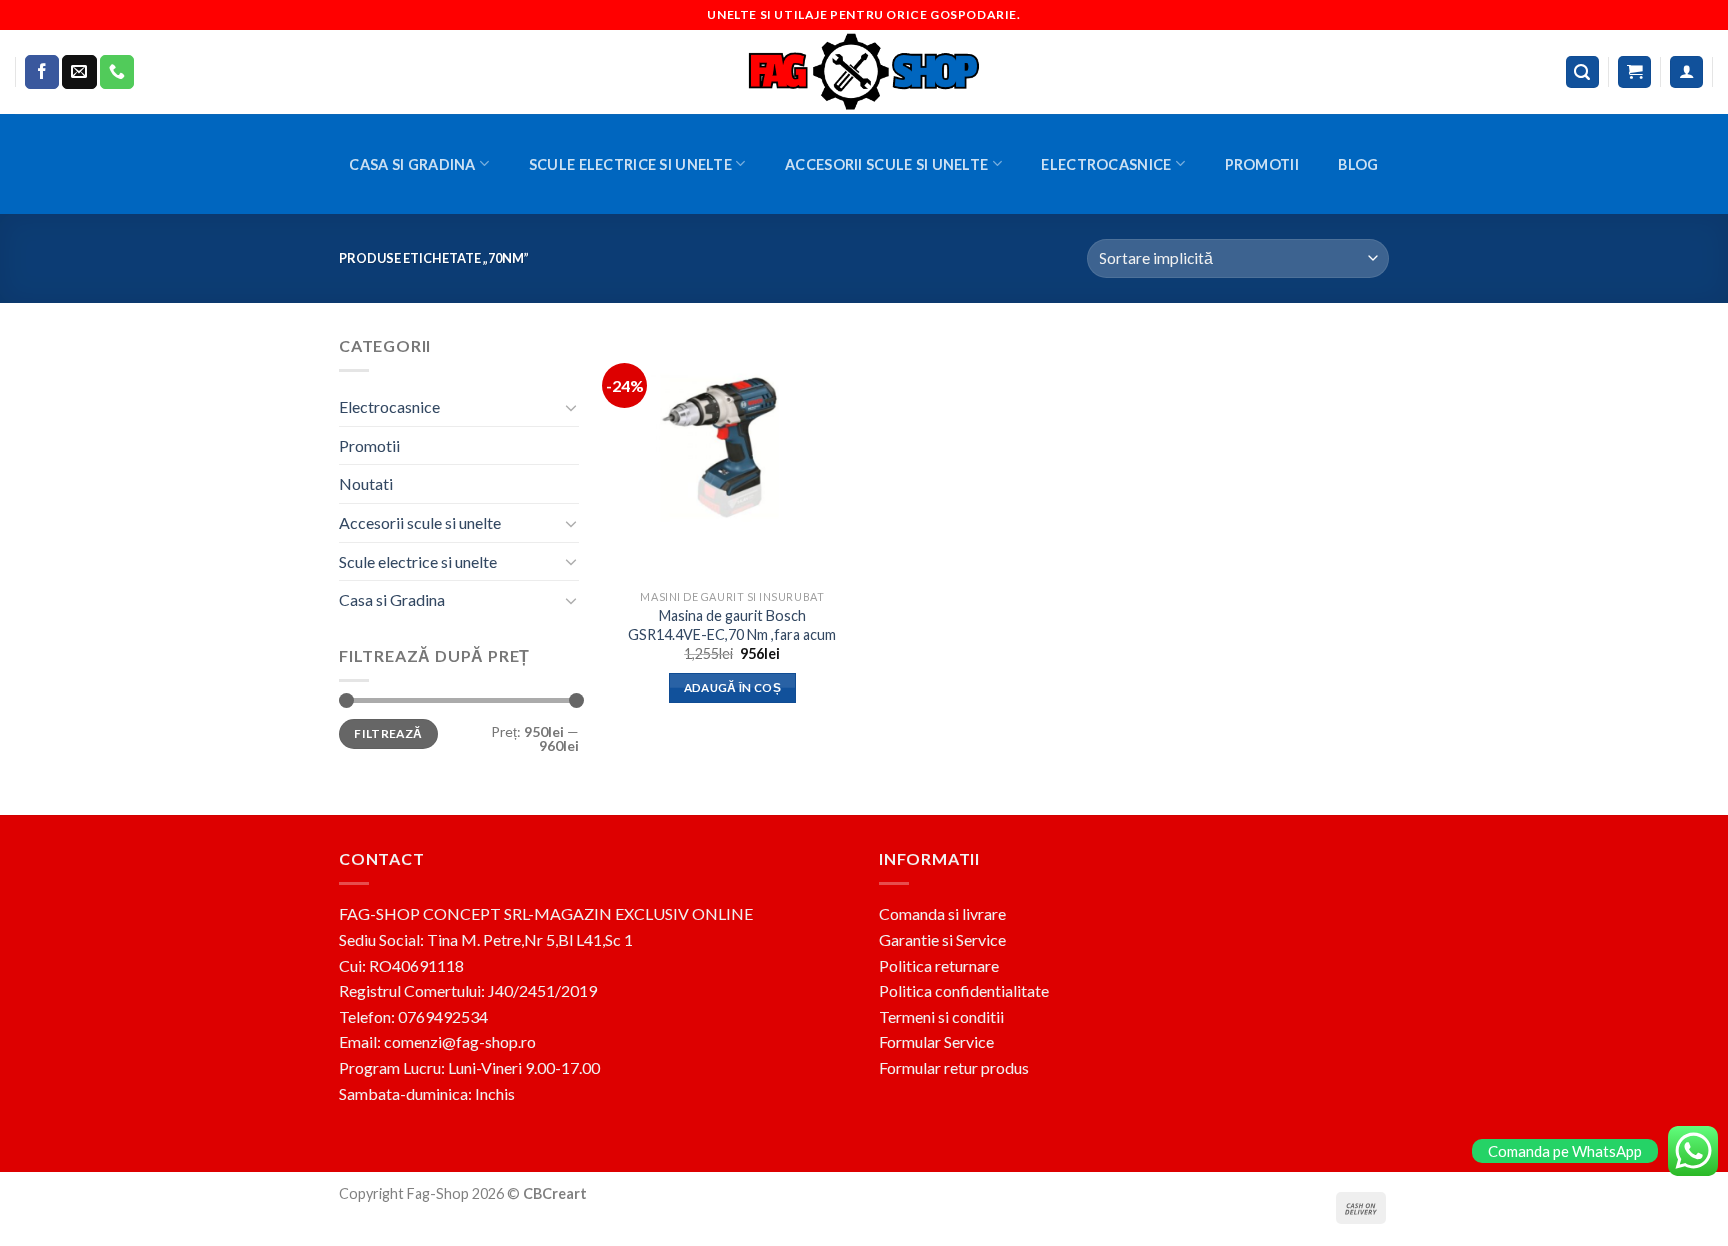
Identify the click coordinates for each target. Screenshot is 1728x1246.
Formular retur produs (954, 1067)
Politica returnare (939, 965)
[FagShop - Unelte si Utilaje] (864, 72)
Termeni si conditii (941, 1016)
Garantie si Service (942, 939)
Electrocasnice (1106, 164)
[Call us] (117, 72)
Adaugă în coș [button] (733, 687)
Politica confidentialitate (964, 990)
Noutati (366, 483)
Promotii (1262, 164)
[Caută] (1583, 72)
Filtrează (388, 733)
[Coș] (1634, 72)
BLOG (1358, 164)
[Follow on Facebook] (42, 72)
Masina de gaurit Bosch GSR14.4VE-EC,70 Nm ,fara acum (732, 625)
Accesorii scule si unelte (886, 164)
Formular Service (936, 1041)
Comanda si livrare (942, 913)
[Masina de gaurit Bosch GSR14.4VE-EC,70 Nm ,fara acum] (732, 456)
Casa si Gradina (412, 164)
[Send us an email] (79, 72)
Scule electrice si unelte (630, 164)
